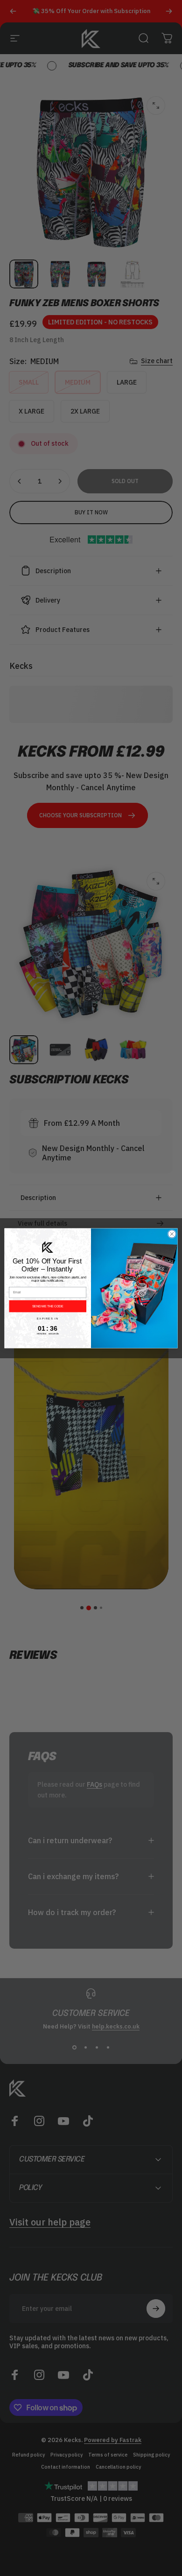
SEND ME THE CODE (48, 1306)
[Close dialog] (172, 1234)
